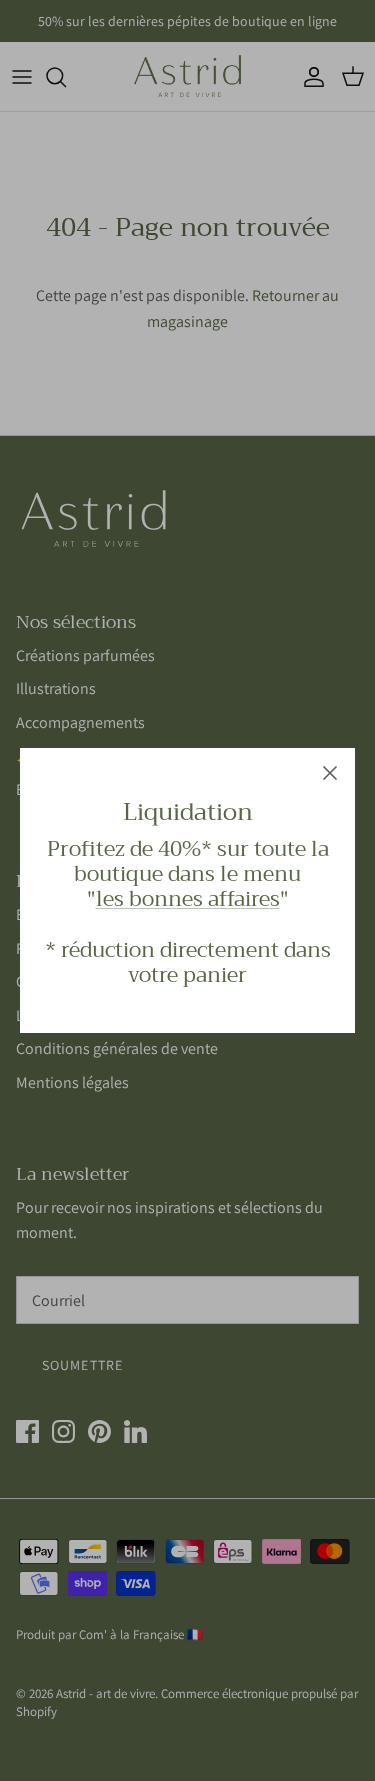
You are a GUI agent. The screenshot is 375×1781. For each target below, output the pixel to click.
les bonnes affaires (188, 899)
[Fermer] (330, 773)
